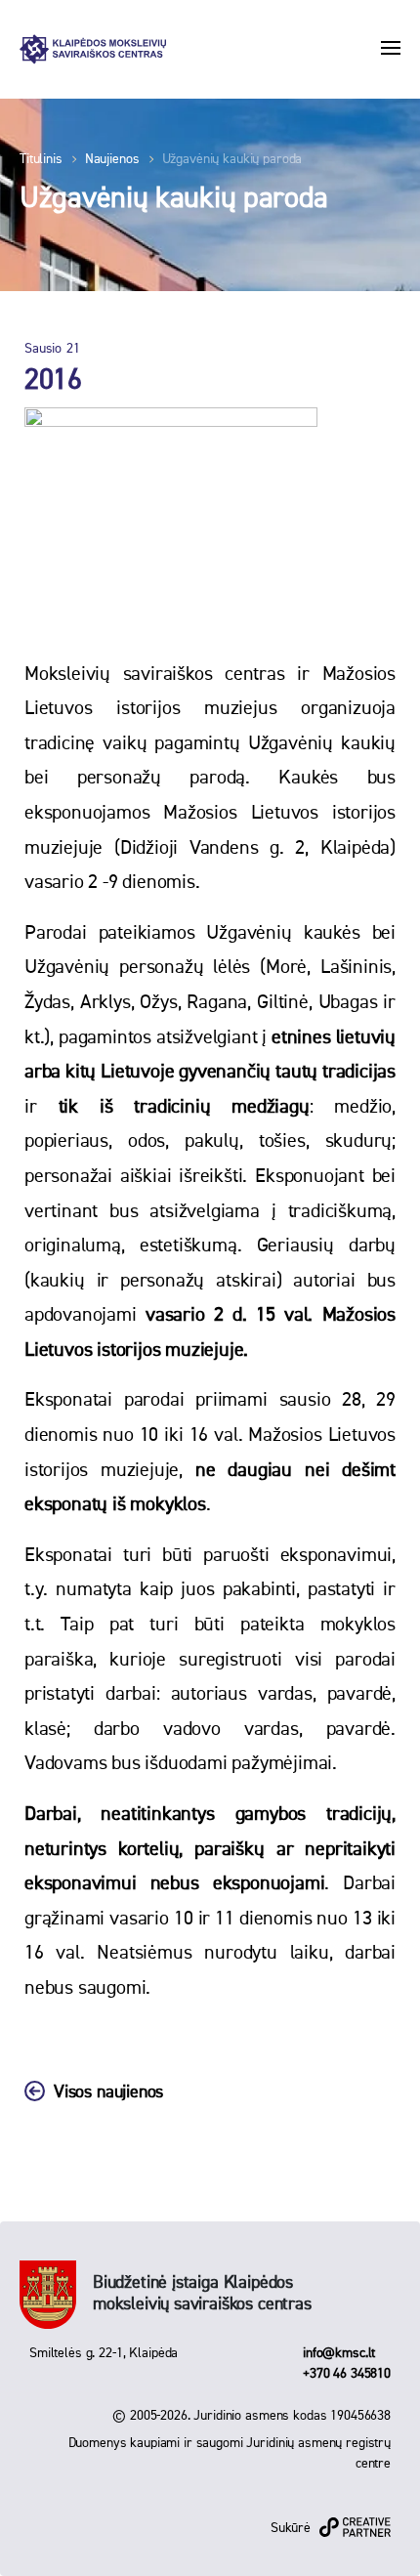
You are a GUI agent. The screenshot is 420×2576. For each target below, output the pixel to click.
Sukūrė (291, 2528)
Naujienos (112, 159)
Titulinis (41, 159)
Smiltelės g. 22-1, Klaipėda (104, 2353)
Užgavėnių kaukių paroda (232, 159)
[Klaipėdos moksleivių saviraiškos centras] (93, 49)
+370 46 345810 (347, 2374)
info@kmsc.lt (339, 2353)
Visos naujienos (108, 2092)
